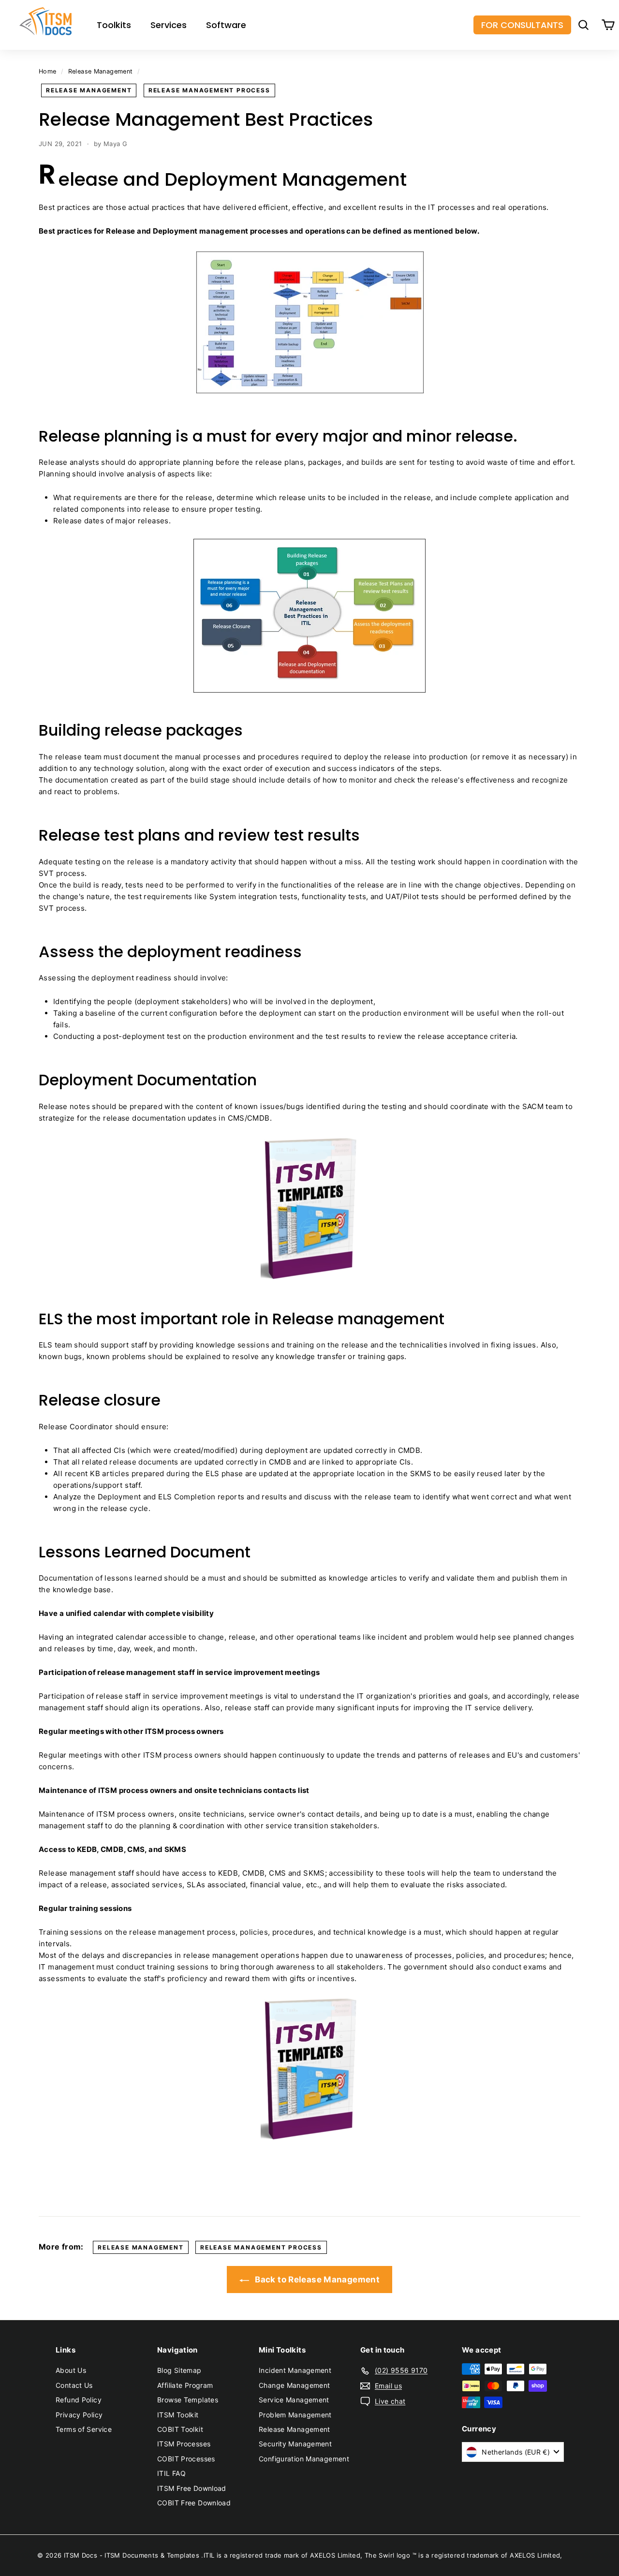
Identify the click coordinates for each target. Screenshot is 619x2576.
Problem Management (295, 2415)
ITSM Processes (184, 2444)
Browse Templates (188, 2400)
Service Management (294, 2400)
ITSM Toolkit (178, 2415)
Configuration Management (304, 2459)
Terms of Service (84, 2429)
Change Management (294, 2385)
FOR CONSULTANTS (522, 25)
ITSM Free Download (192, 2488)
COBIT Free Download (194, 2503)
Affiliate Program (185, 2385)
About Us (71, 2370)
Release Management (101, 71)
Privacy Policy (79, 2415)
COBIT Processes (186, 2459)
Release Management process (209, 90)
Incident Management (295, 2370)
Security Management (295, 2444)
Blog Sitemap (179, 2370)
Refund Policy (79, 2400)
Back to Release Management (316, 2280)
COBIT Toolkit (180, 2429)
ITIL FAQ (171, 2473)
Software (226, 25)
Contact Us (74, 2385)
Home (48, 71)
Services (169, 25)
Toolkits (114, 25)
